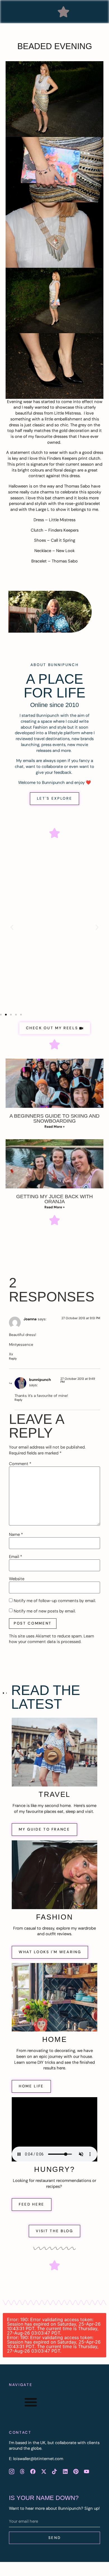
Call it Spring (63, 540)
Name (16, 1535)
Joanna (30, 1319)
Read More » (54, 1127)
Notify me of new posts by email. (45, 1611)
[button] (63, 12)
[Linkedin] (65, 2472)
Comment (20, 1464)
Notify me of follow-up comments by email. (55, 1601)
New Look (65, 551)
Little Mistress (67, 413)
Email (16, 1557)
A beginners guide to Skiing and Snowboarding (54, 1118)
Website (17, 1579)
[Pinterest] (76, 2472)
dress (38, 413)
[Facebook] (33, 2472)
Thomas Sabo (77, 486)
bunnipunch (40, 1380)
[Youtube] (87, 2472)
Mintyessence (21, 1345)
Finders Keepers (62, 458)
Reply (13, 1358)
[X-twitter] (44, 2472)
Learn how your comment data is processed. (52, 1639)
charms (47, 492)
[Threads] (22, 2472)
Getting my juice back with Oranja (54, 1199)
